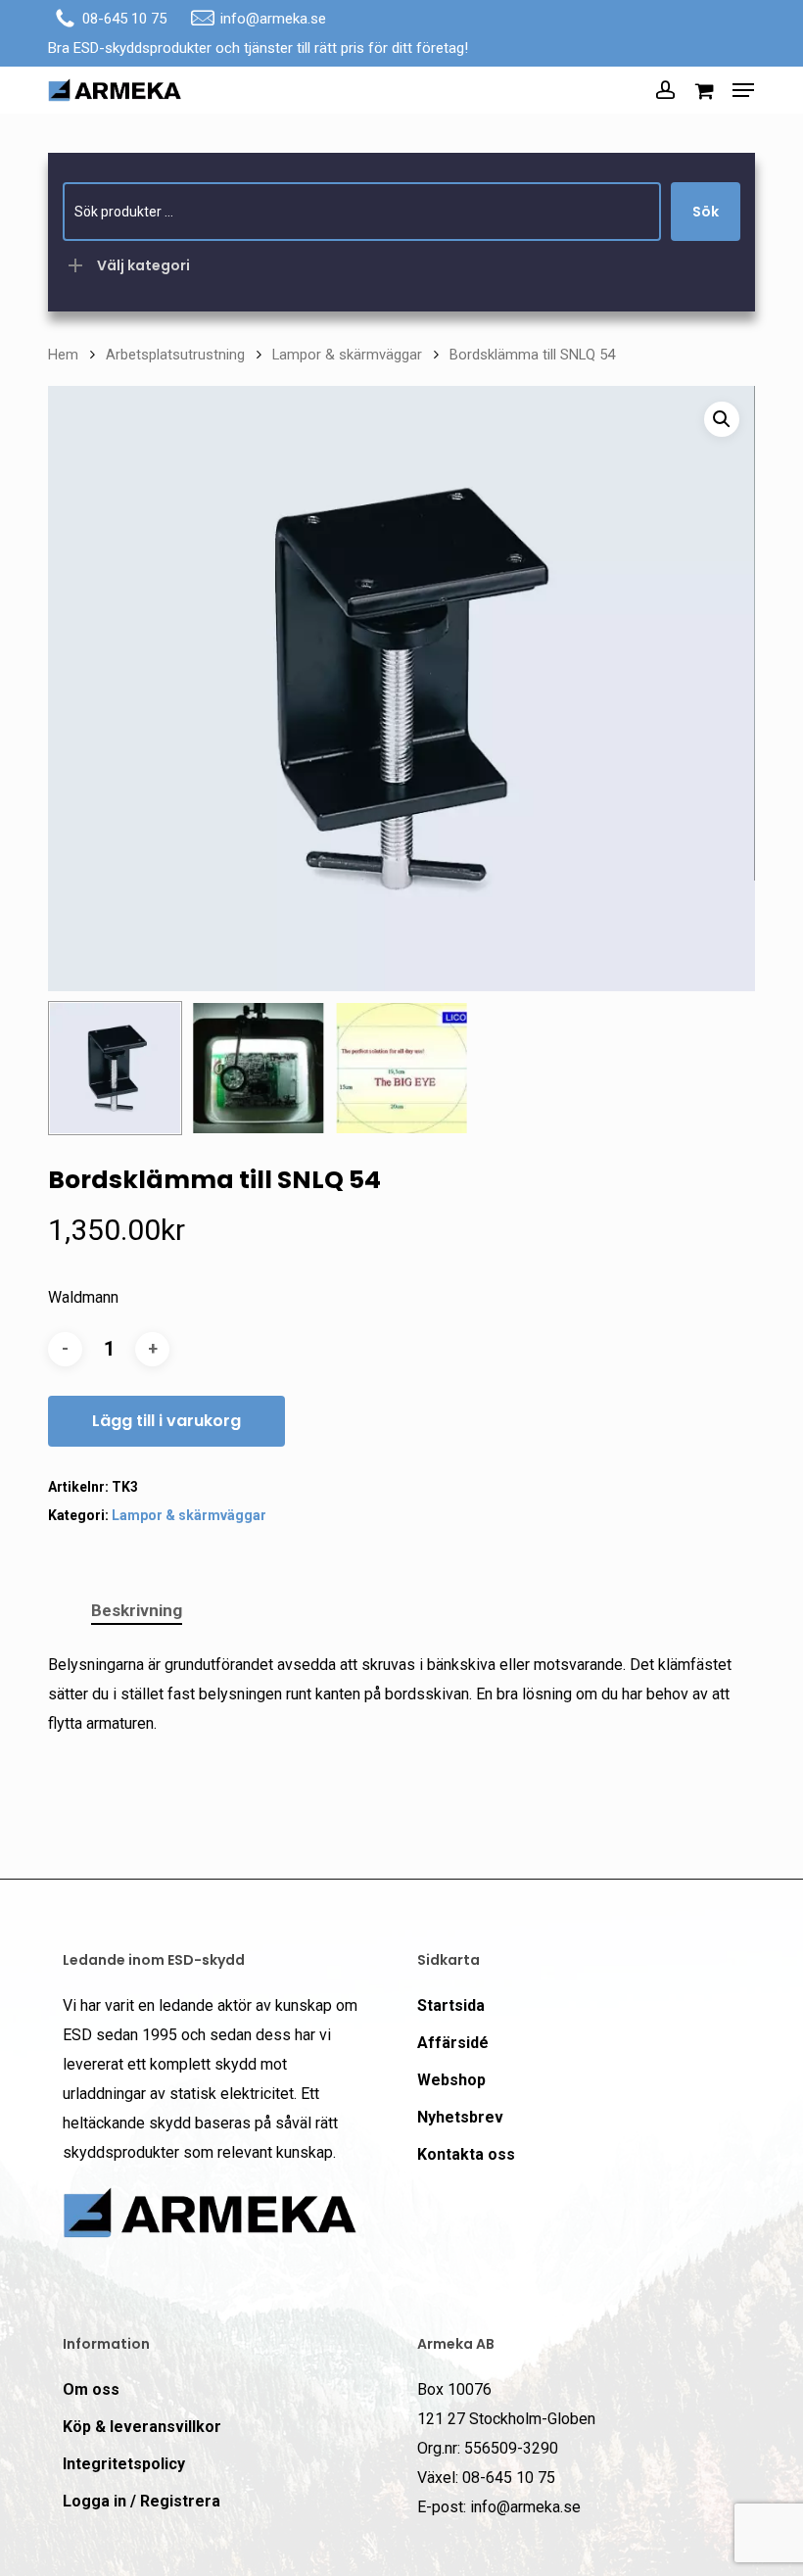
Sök (706, 212)
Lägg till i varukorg (166, 1421)
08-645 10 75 (124, 19)
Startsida (451, 2005)
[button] (743, 90)
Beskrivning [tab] (137, 1610)
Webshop (451, 2080)
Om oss (91, 2389)
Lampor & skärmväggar (347, 355)
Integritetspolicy (124, 2464)
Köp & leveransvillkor (142, 2427)
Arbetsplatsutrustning (175, 355)
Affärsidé (453, 2043)
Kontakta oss (466, 2154)
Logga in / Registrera (142, 2501)
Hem (63, 355)
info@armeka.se (273, 19)
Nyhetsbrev (460, 2117)
